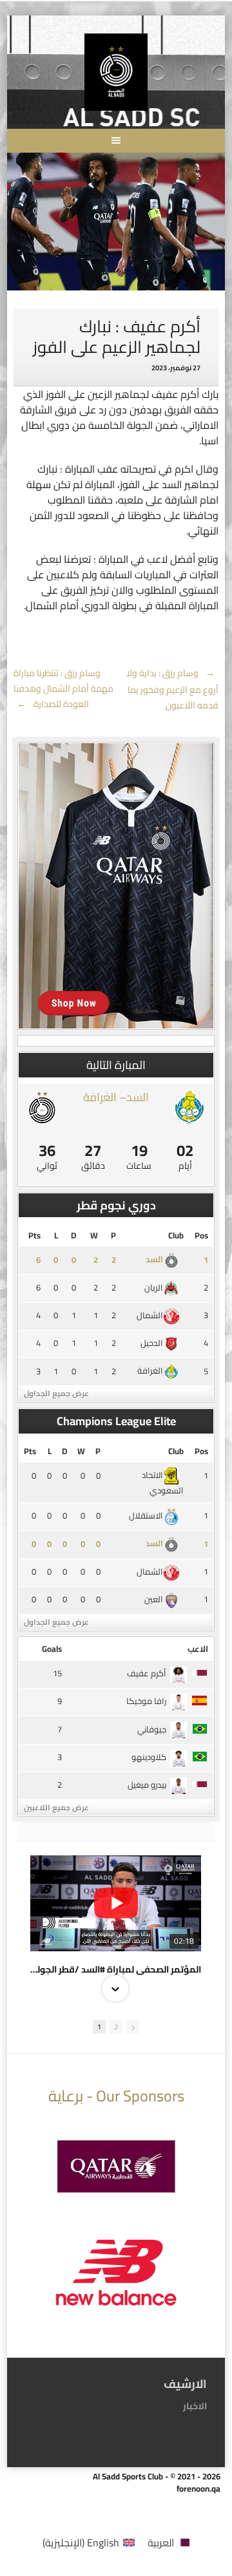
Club (176, 1235)
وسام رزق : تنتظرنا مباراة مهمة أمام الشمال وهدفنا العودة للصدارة (63, 688)
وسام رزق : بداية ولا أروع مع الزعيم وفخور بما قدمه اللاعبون (172, 689)
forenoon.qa (198, 2488)
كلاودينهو (149, 1757)
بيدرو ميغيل (147, 1785)
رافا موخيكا (146, 1701)
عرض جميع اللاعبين (56, 1807)
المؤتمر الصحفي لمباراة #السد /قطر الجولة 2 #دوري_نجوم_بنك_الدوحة (116, 1969)
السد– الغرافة (116, 1097)
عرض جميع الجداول (56, 1393)
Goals (52, 1649)
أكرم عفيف (147, 1673)
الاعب (198, 1649)
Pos (201, 1235)
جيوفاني (152, 1729)
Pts (34, 1235)
